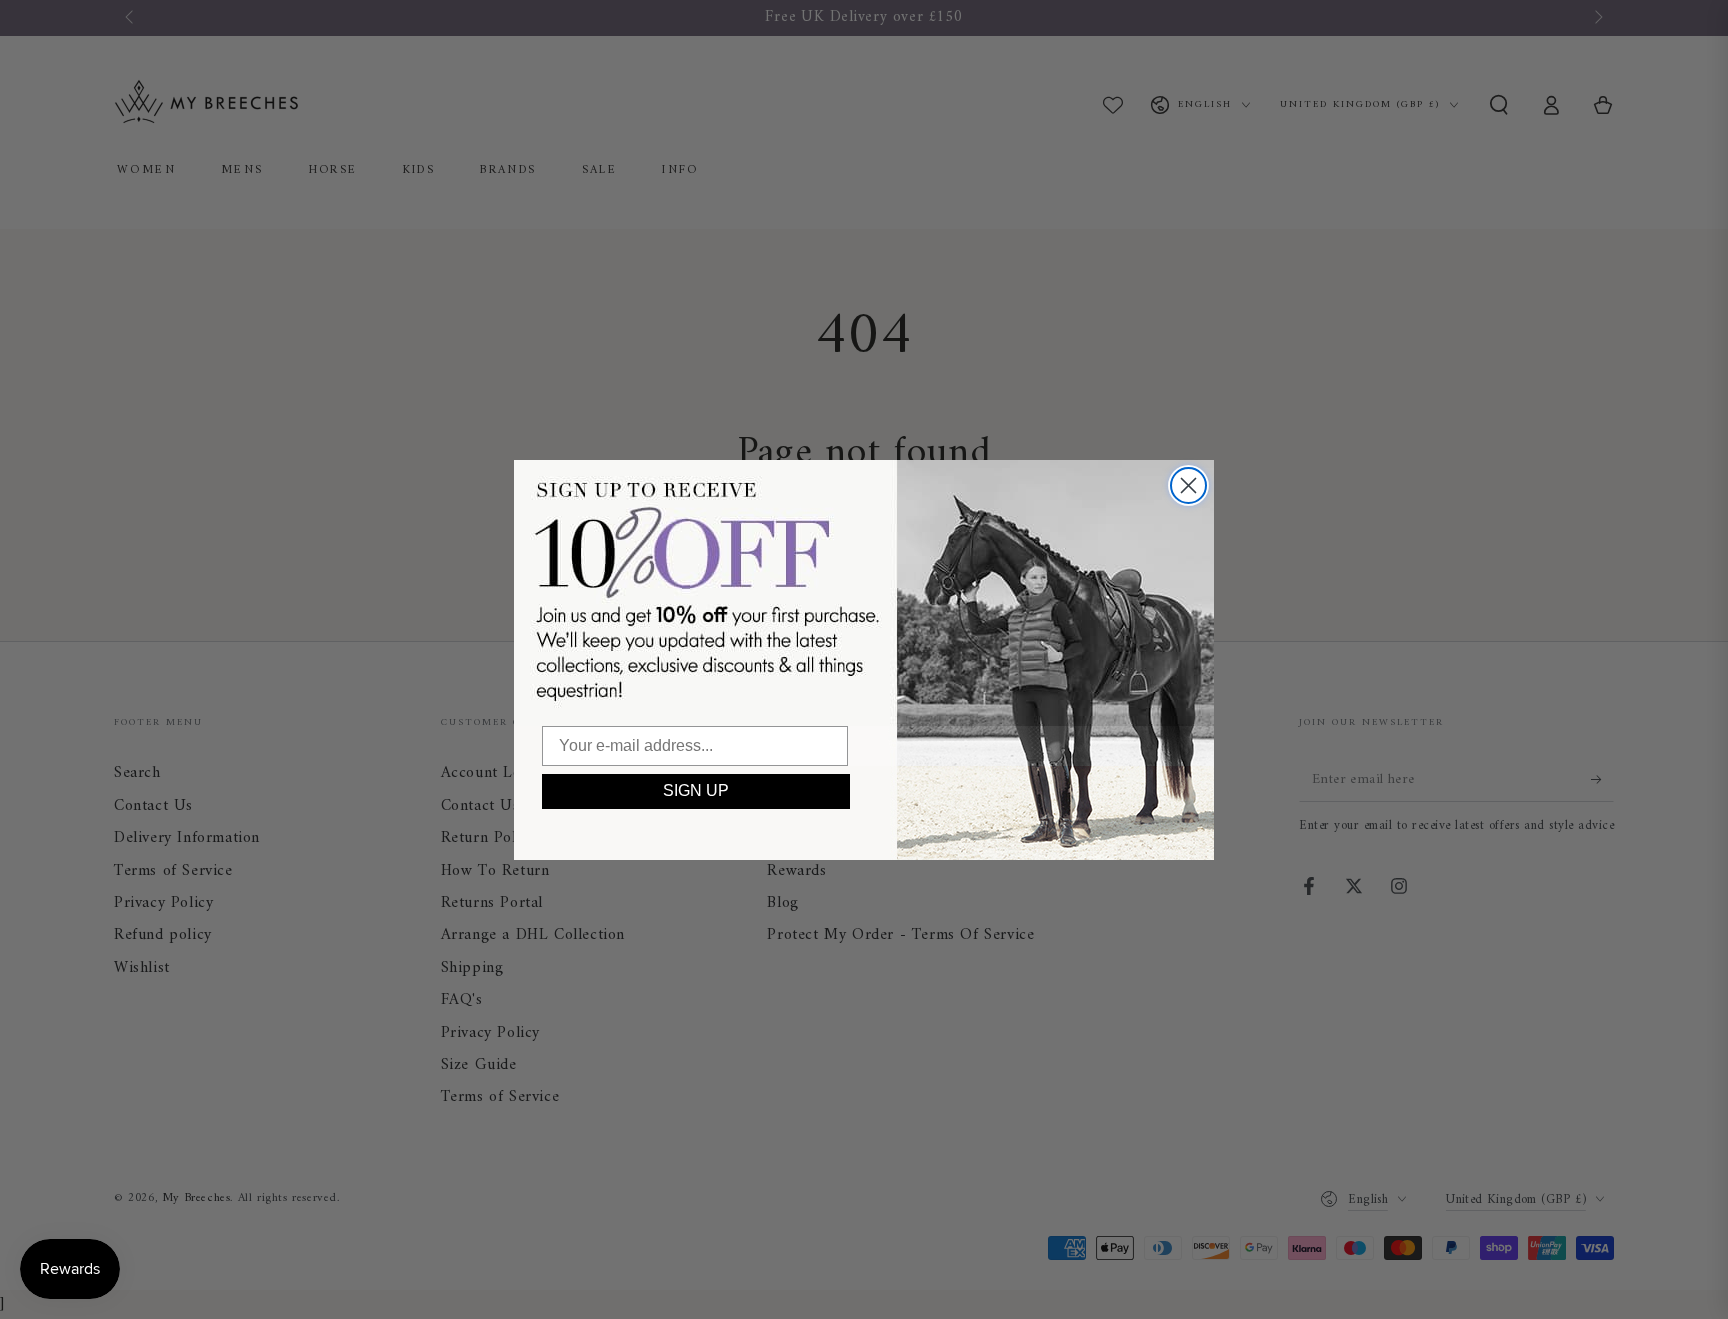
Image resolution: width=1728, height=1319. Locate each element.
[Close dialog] (1188, 485)
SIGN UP (696, 790)
